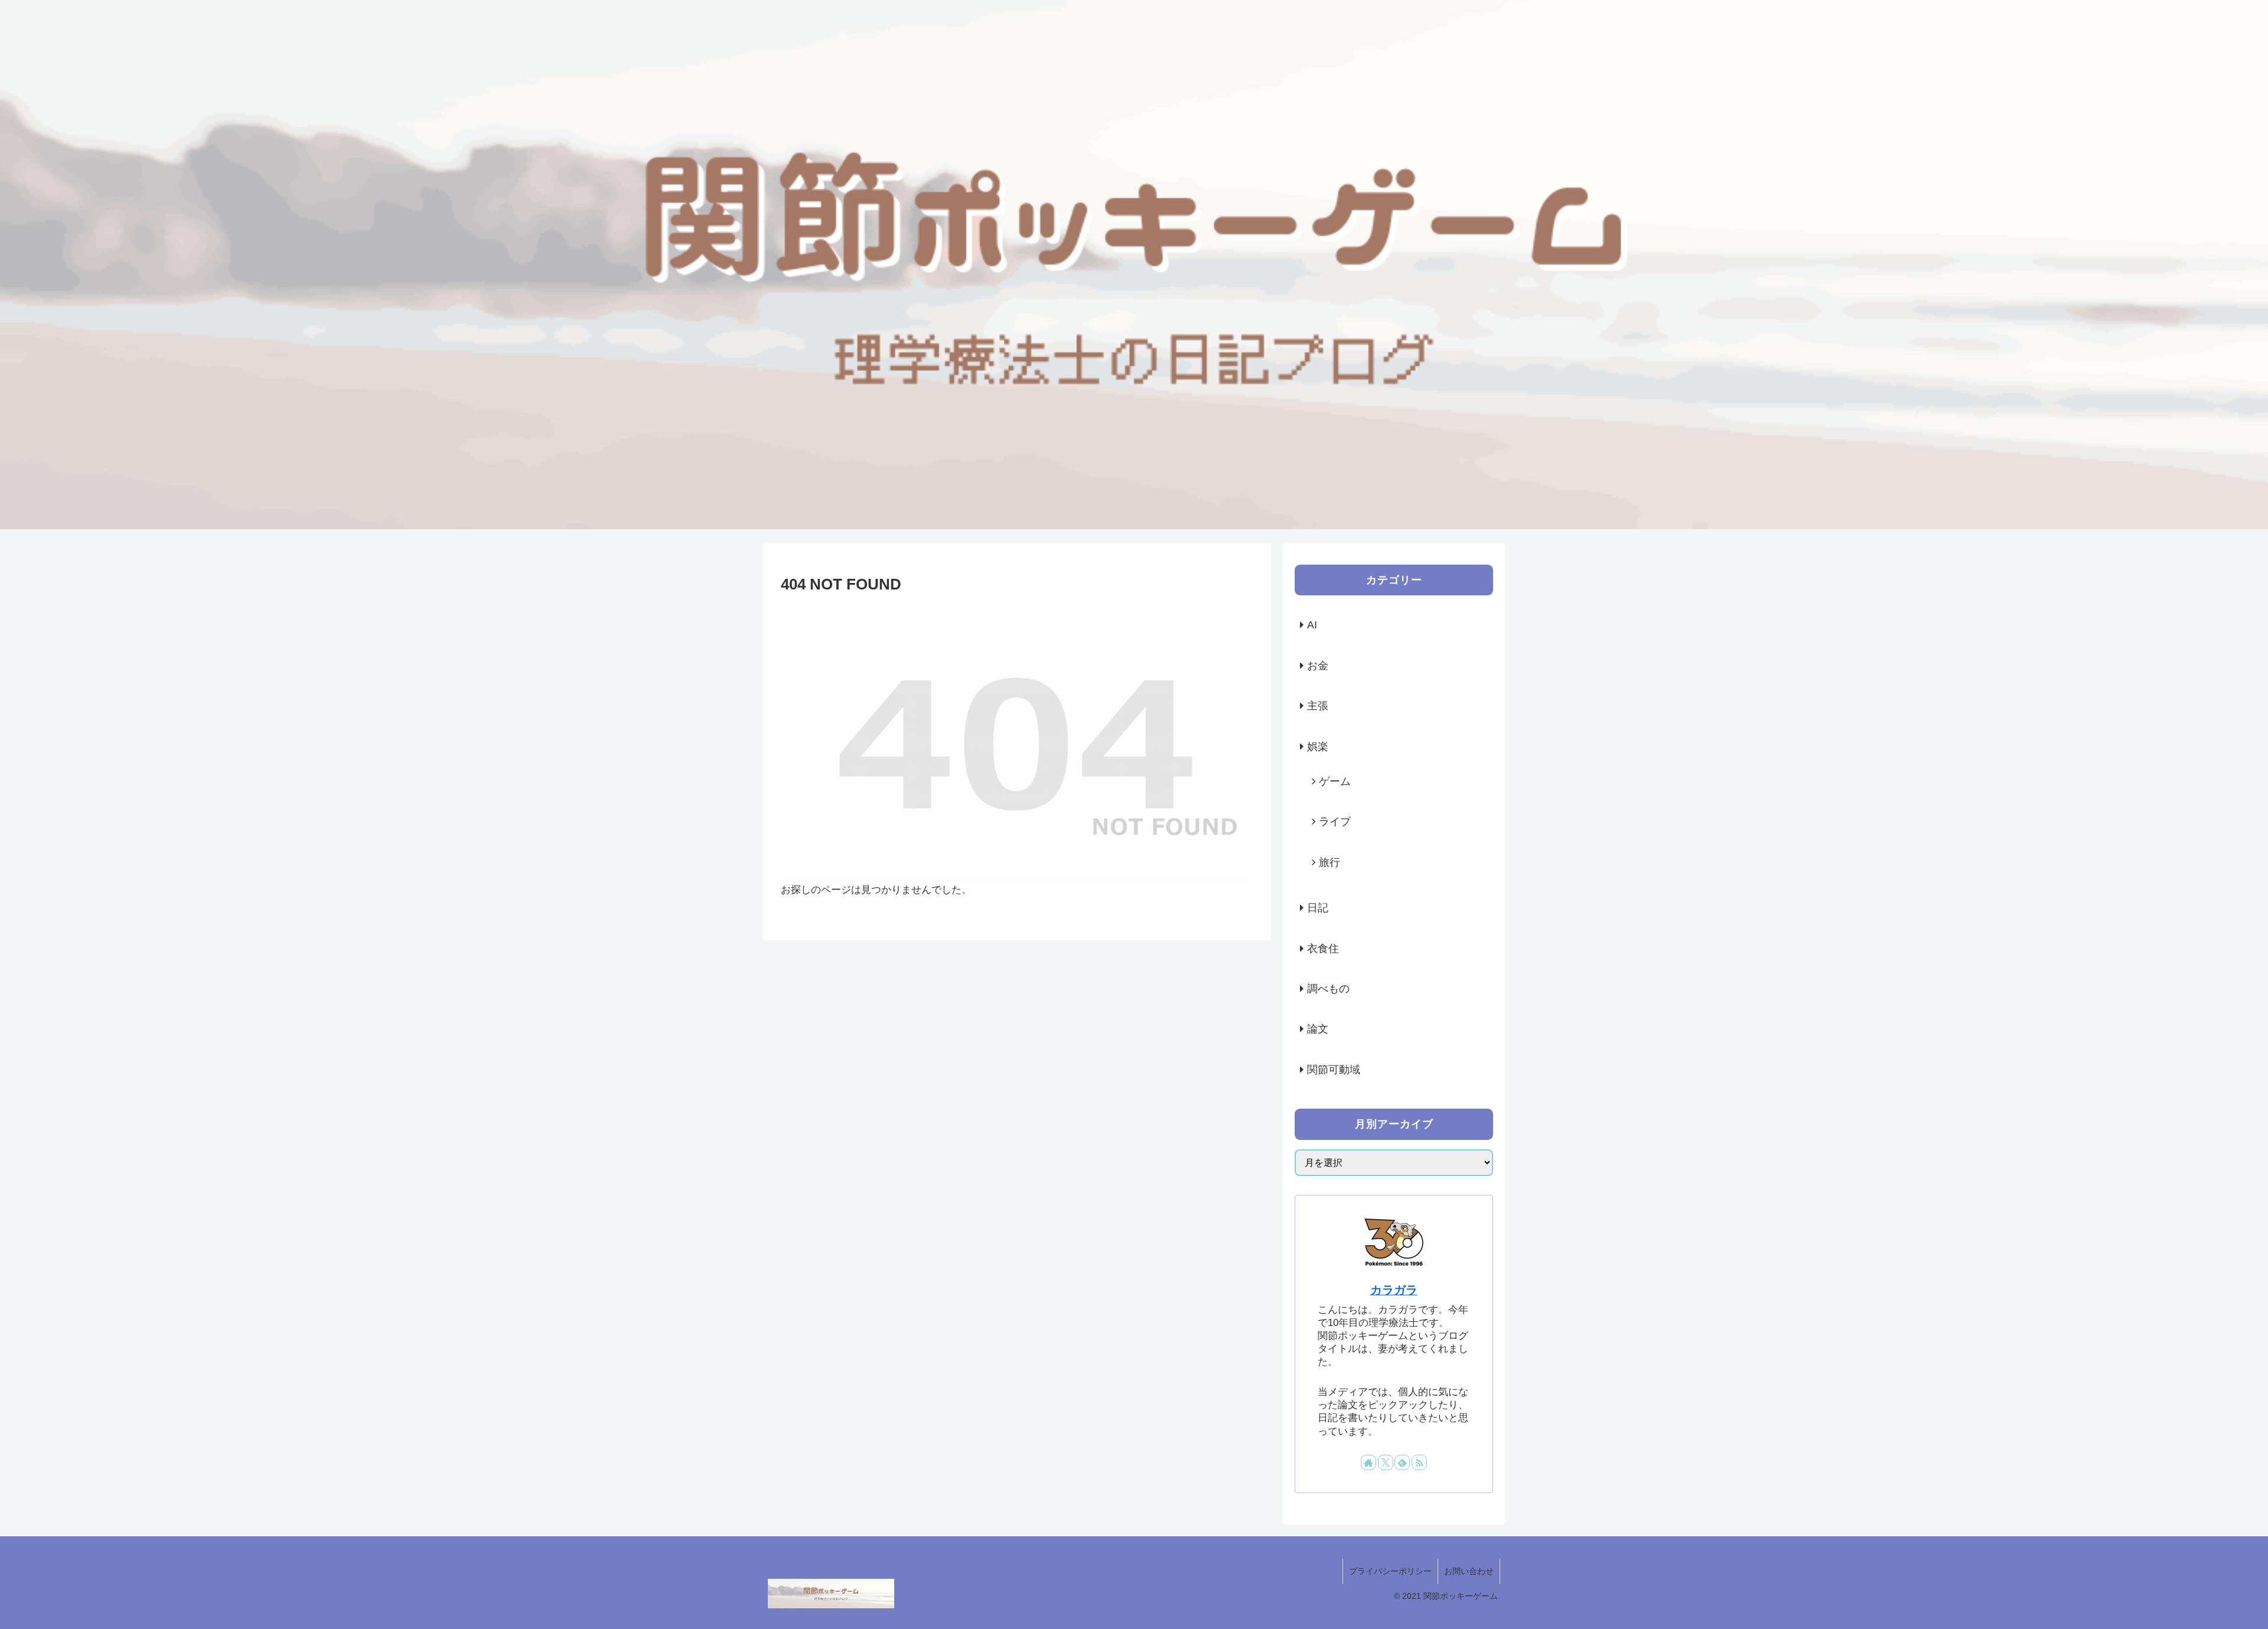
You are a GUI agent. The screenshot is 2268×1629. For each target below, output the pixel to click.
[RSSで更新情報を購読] (1419, 1462)
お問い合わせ (1469, 1571)
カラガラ (1394, 1290)
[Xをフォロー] (1386, 1462)
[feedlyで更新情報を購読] (1402, 1462)
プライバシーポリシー (1390, 1571)
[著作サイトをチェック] (1368, 1462)
